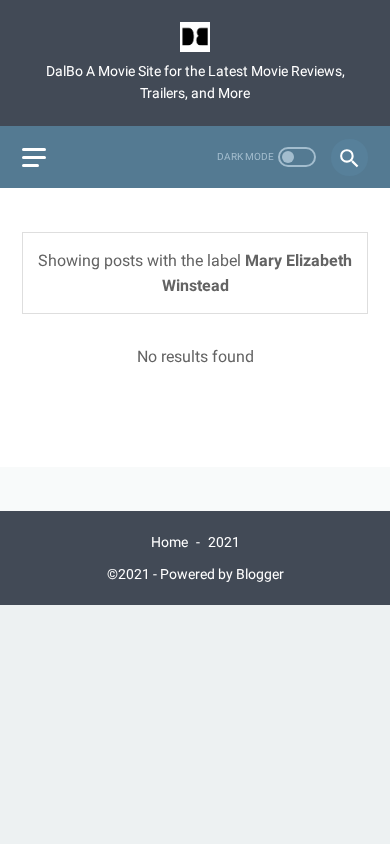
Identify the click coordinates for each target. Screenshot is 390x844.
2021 (224, 542)
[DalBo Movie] (195, 37)
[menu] (34, 157)
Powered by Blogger (222, 574)
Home (169, 542)
